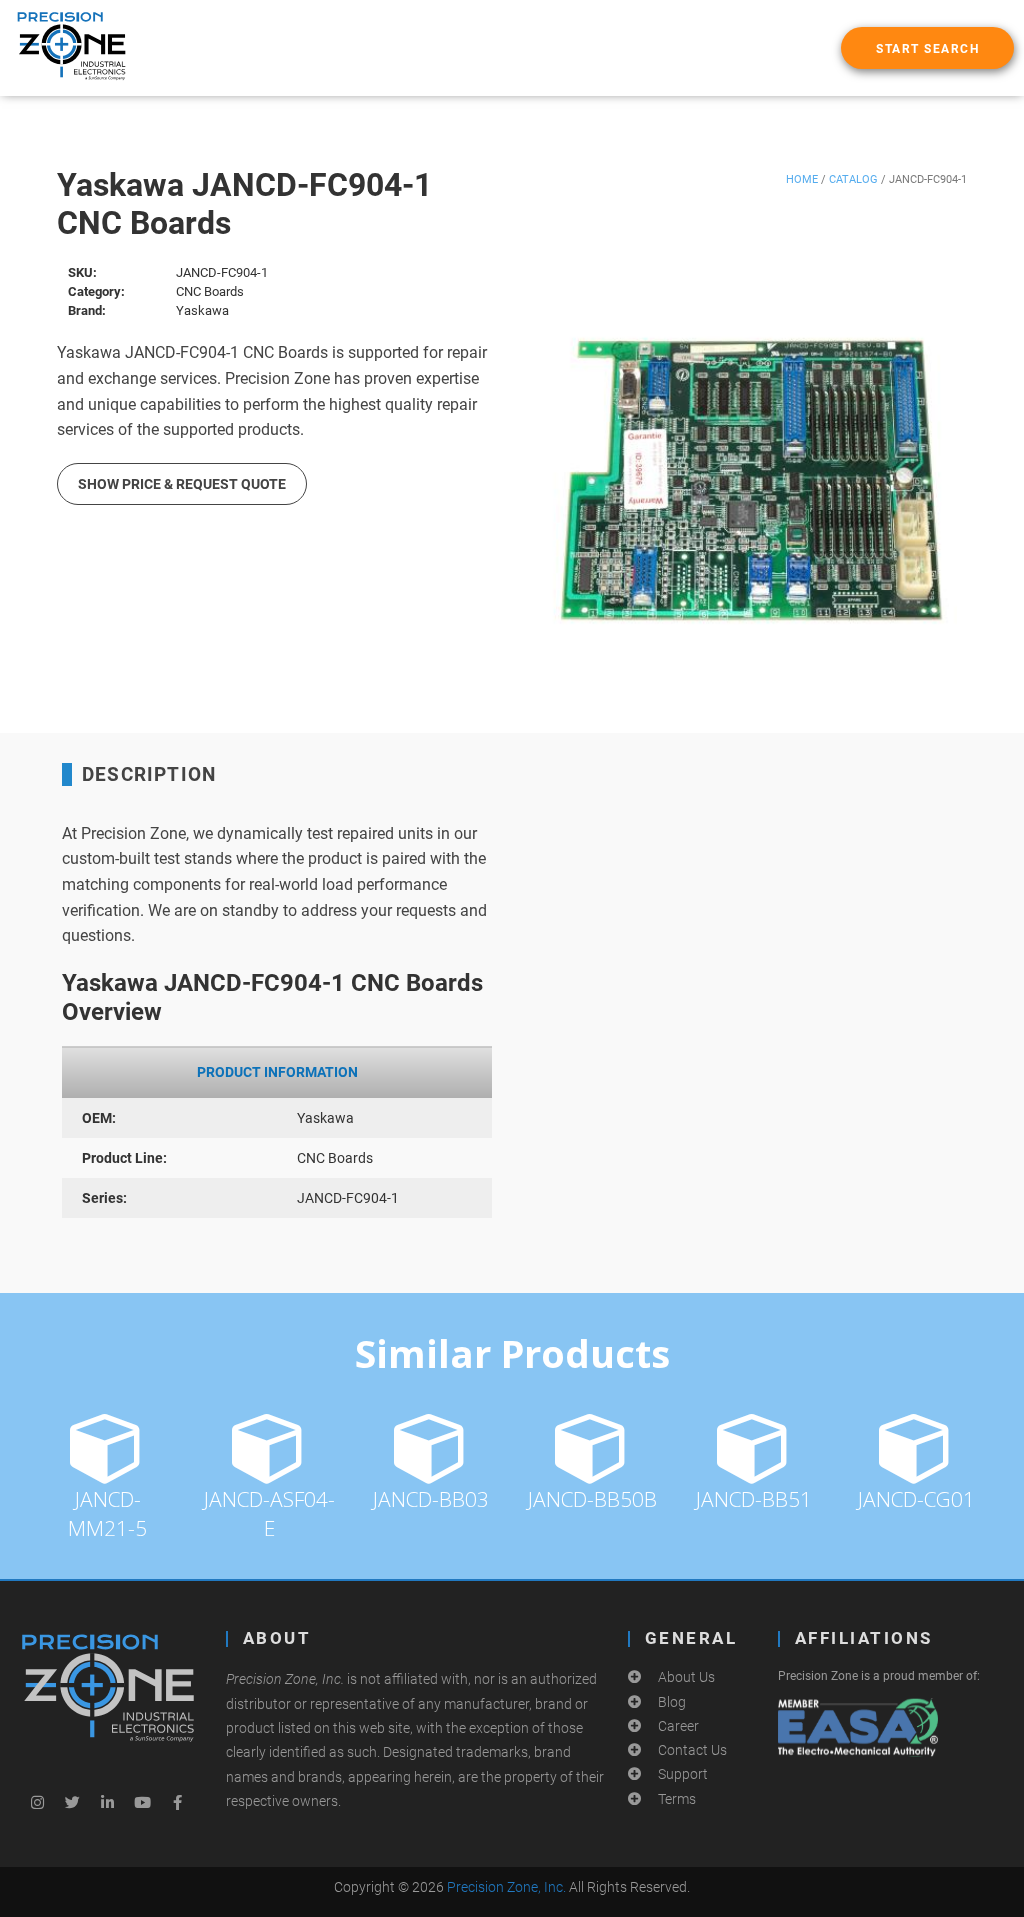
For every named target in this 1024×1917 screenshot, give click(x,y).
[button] (927, 48)
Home (802, 179)
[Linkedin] (108, 1802)
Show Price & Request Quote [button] (182, 484)
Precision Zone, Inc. (506, 1887)
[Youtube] (143, 1802)
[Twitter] (73, 1802)
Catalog (853, 179)
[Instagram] (38, 1802)
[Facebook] (178, 1802)
